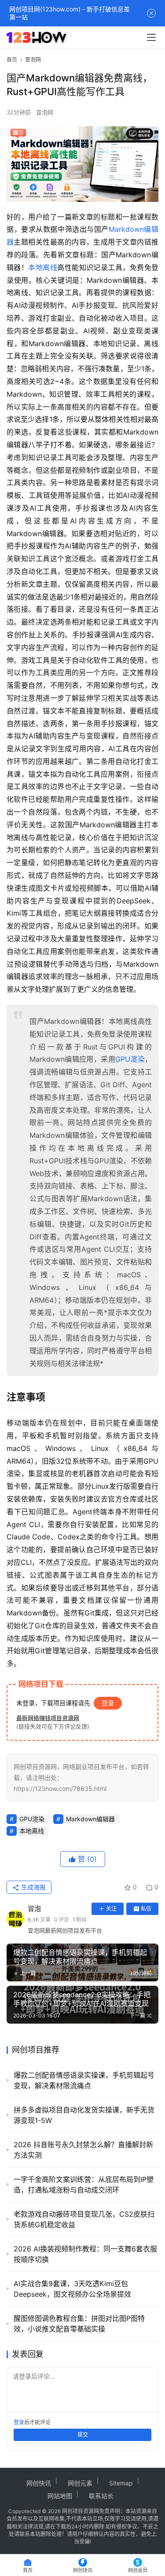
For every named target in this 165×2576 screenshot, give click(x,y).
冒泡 (34, 1909)
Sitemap (121, 2483)
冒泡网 (45, 112)
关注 (111, 1909)
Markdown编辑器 (90, 1819)
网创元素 (80, 2483)
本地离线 (43, 267)
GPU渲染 (130, 1059)
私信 (146, 1909)
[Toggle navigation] (151, 37)
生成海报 (33, 1887)
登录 (108, 1703)
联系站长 (101, 2496)
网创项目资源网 (81, 2511)
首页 (12, 60)
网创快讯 (39, 2483)
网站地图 (60, 2496)
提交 (83, 2435)
